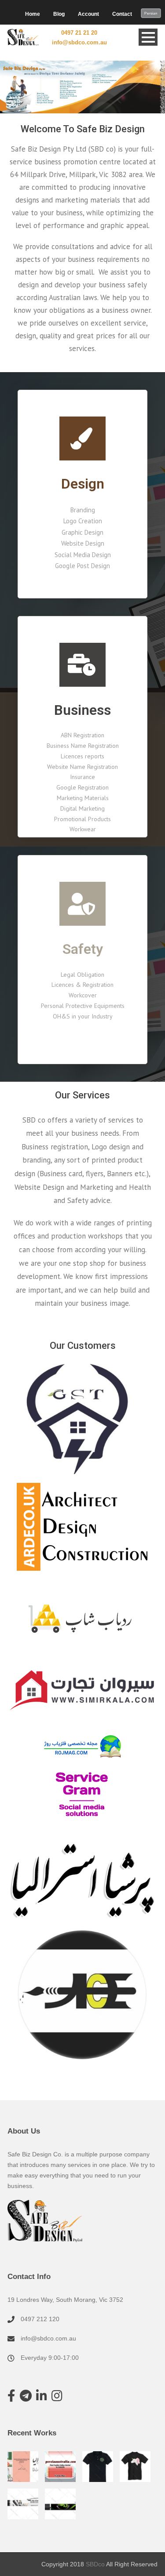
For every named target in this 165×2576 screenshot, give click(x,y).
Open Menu (148, 37)
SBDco (95, 2564)
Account (88, 14)
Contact (122, 14)
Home (33, 14)
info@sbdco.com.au (79, 42)
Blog (59, 14)
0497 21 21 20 (79, 33)
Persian (151, 13)
